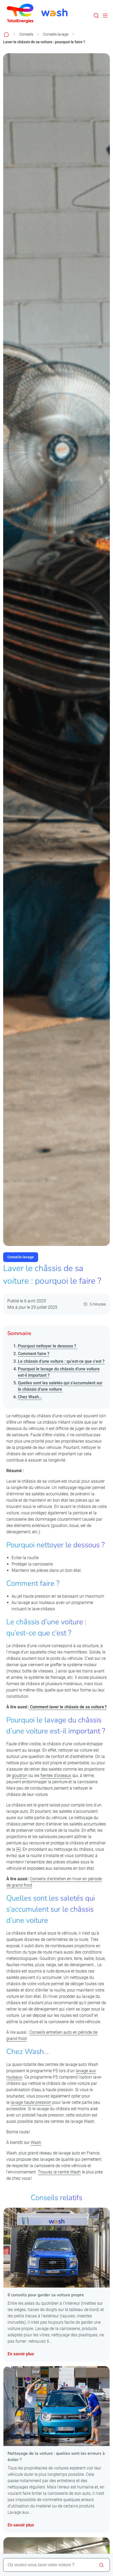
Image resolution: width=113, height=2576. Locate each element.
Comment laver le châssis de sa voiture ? (68, 1707)
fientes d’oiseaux (56, 1775)
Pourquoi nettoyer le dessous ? (48, 1346)
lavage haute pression (31, 2102)
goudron (20, 1775)
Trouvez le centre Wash (59, 2172)
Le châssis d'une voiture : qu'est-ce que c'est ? (61, 1361)
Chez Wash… (30, 1397)
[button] (96, 16)
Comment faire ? (34, 1354)
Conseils (26, 34)
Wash (36, 2142)
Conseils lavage (56, 34)
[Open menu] (105, 16)
